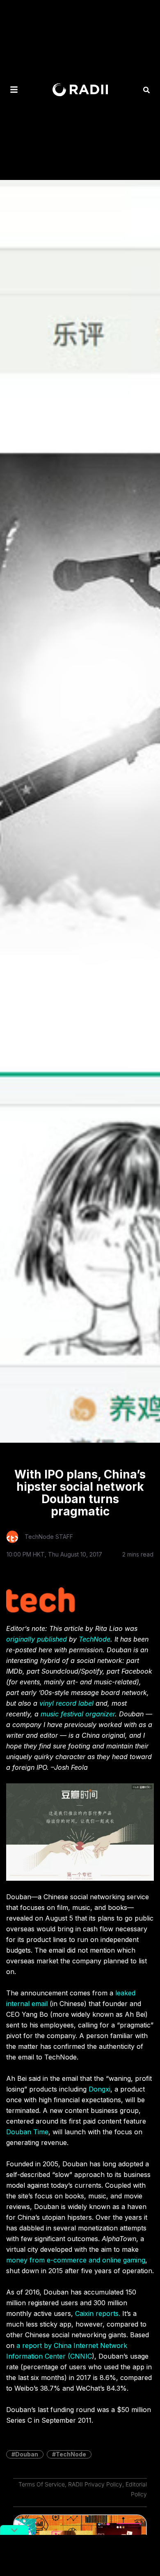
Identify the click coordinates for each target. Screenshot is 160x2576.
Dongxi (99, 2089)
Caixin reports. (98, 2313)
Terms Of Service (42, 2484)
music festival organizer (78, 1714)
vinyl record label (66, 1703)
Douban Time (27, 2132)
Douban (27, 2454)
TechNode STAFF (49, 1537)
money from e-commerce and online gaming (76, 2260)
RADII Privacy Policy (95, 2484)
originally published (37, 1639)
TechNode (95, 1639)
